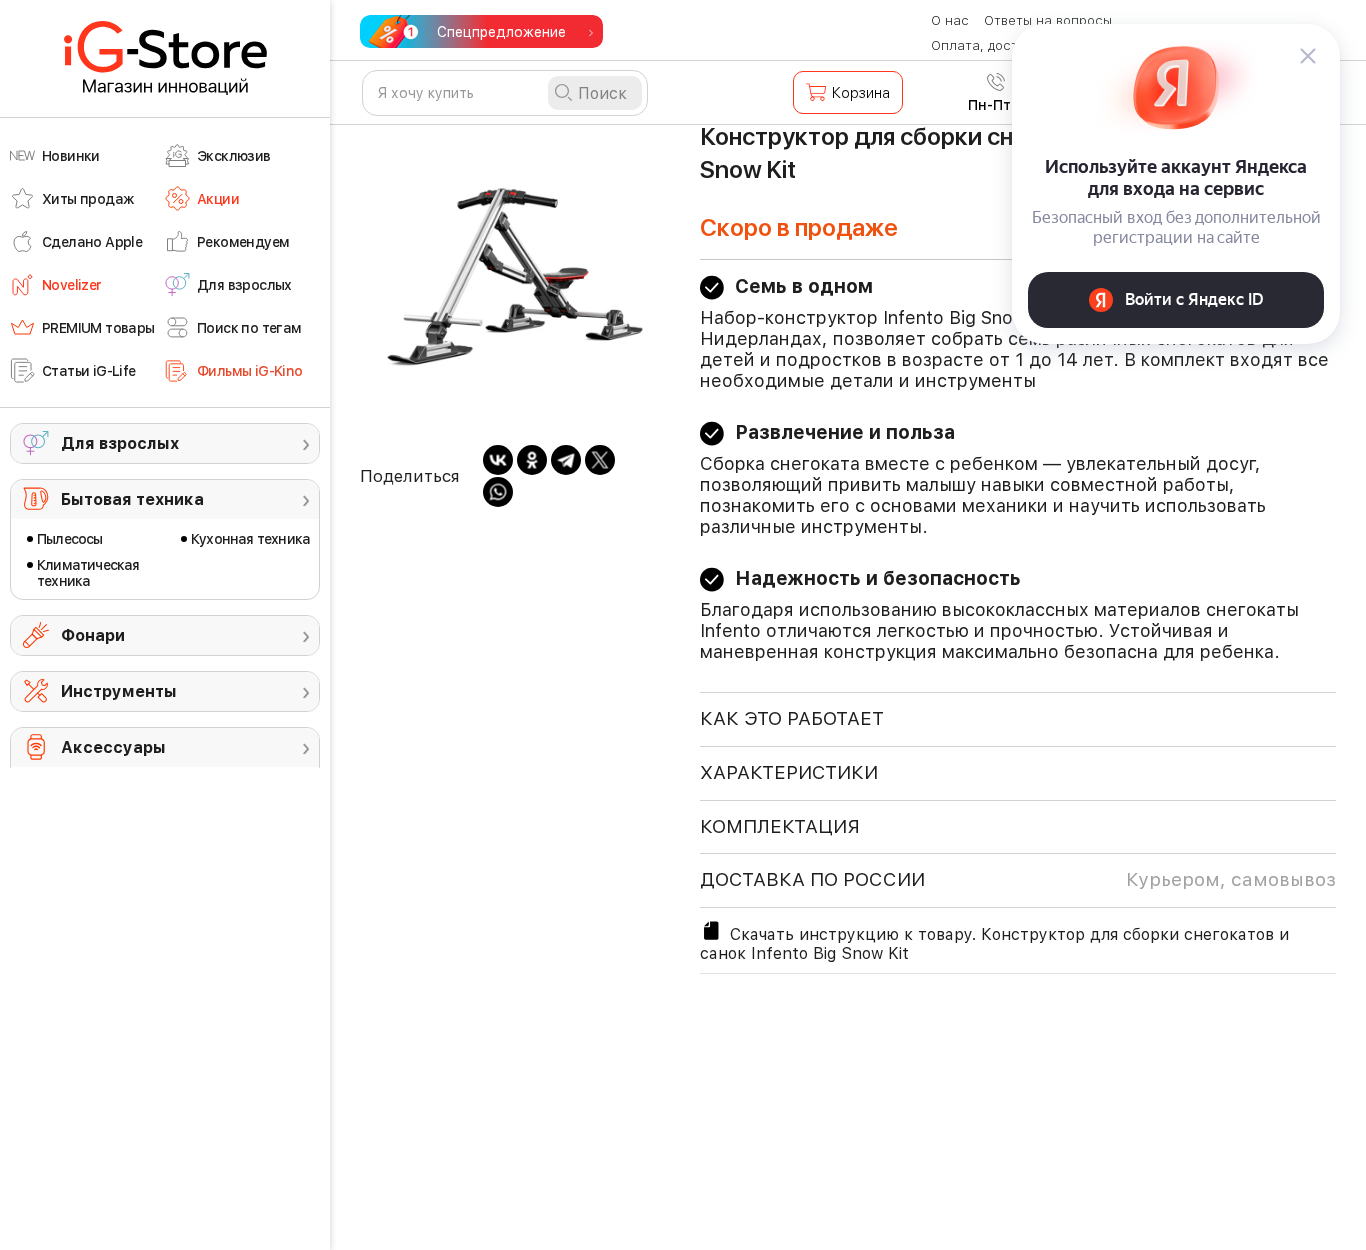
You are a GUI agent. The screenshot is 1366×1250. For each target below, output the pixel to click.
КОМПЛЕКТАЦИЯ (780, 826)
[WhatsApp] (498, 492)
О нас (950, 20)
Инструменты (119, 691)
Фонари (93, 635)
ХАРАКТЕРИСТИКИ (789, 772)
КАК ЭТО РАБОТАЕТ (792, 718)
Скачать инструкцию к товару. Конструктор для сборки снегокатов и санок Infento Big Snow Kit (994, 944)
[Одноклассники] (532, 460)
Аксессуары (113, 747)
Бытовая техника (132, 499)
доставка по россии (1018, 879)
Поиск (602, 93)
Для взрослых (120, 443)
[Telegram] (566, 460)
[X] (600, 460)
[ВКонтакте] (498, 460)
